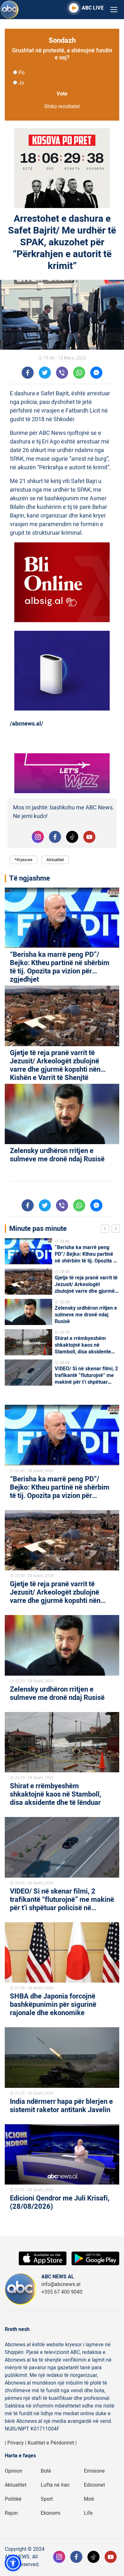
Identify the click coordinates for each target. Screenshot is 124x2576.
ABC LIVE (93, 8)
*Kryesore (24, 860)
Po (21, 73)
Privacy (16, 2443)
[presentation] (106, 1230)
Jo (21, 83)
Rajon (11, 2513)
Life (88, 2513)
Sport (47, 2499)
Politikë (13, 2499)
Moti (89, 2499)
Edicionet (94, 2485)
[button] (13, 2563)
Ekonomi (51, 2513)
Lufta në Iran (55, 2485)
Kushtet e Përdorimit (51, 2443)
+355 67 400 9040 (62, 2292)
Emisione (94, 2471)
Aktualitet (55, 860)
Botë (46, 2471)
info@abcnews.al (61, 2284)
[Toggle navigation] (114, 10)
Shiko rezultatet (62, 107)
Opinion (14, 2471)
